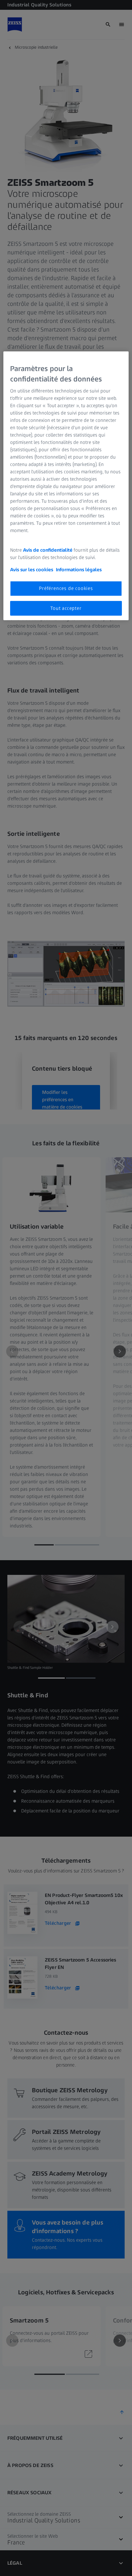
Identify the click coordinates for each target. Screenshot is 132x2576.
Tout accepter (66, 608)
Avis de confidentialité (48, 550)
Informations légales (79, 570)
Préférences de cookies (66, 588)
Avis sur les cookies (32, 570)
